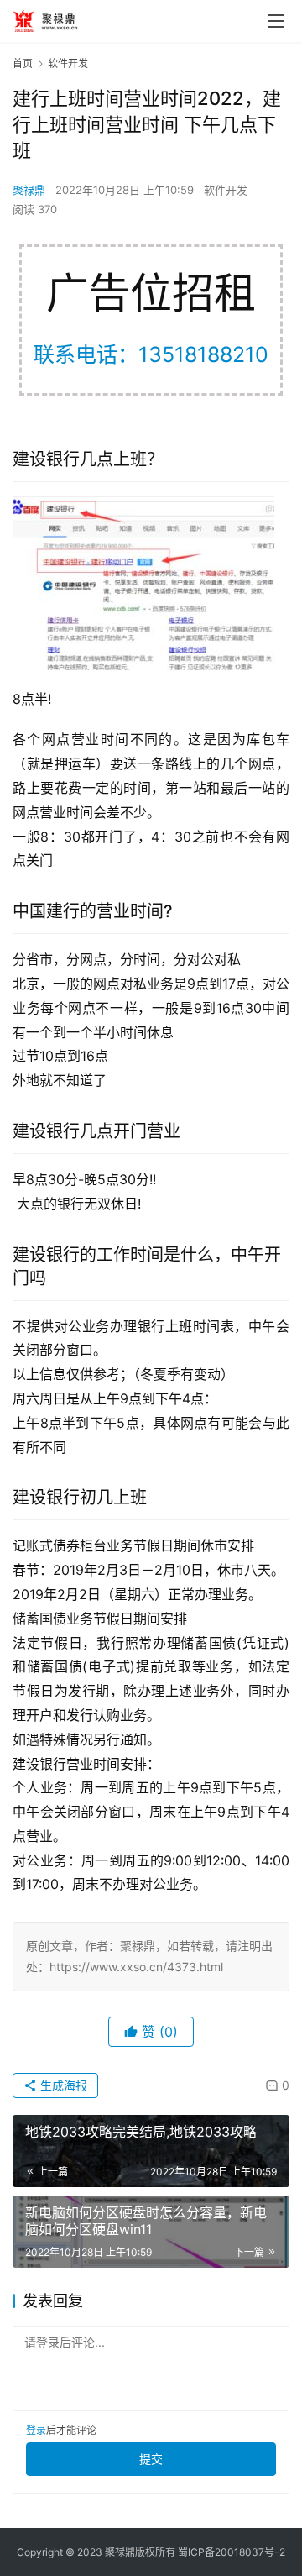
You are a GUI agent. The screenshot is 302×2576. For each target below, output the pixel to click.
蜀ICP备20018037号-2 (232, 2552)
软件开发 (226, 190)
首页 (23, 63)
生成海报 (62, 2085)
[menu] (276, 21)
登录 (36, 2430)
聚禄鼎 (29, 190)
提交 (151, 2459)
